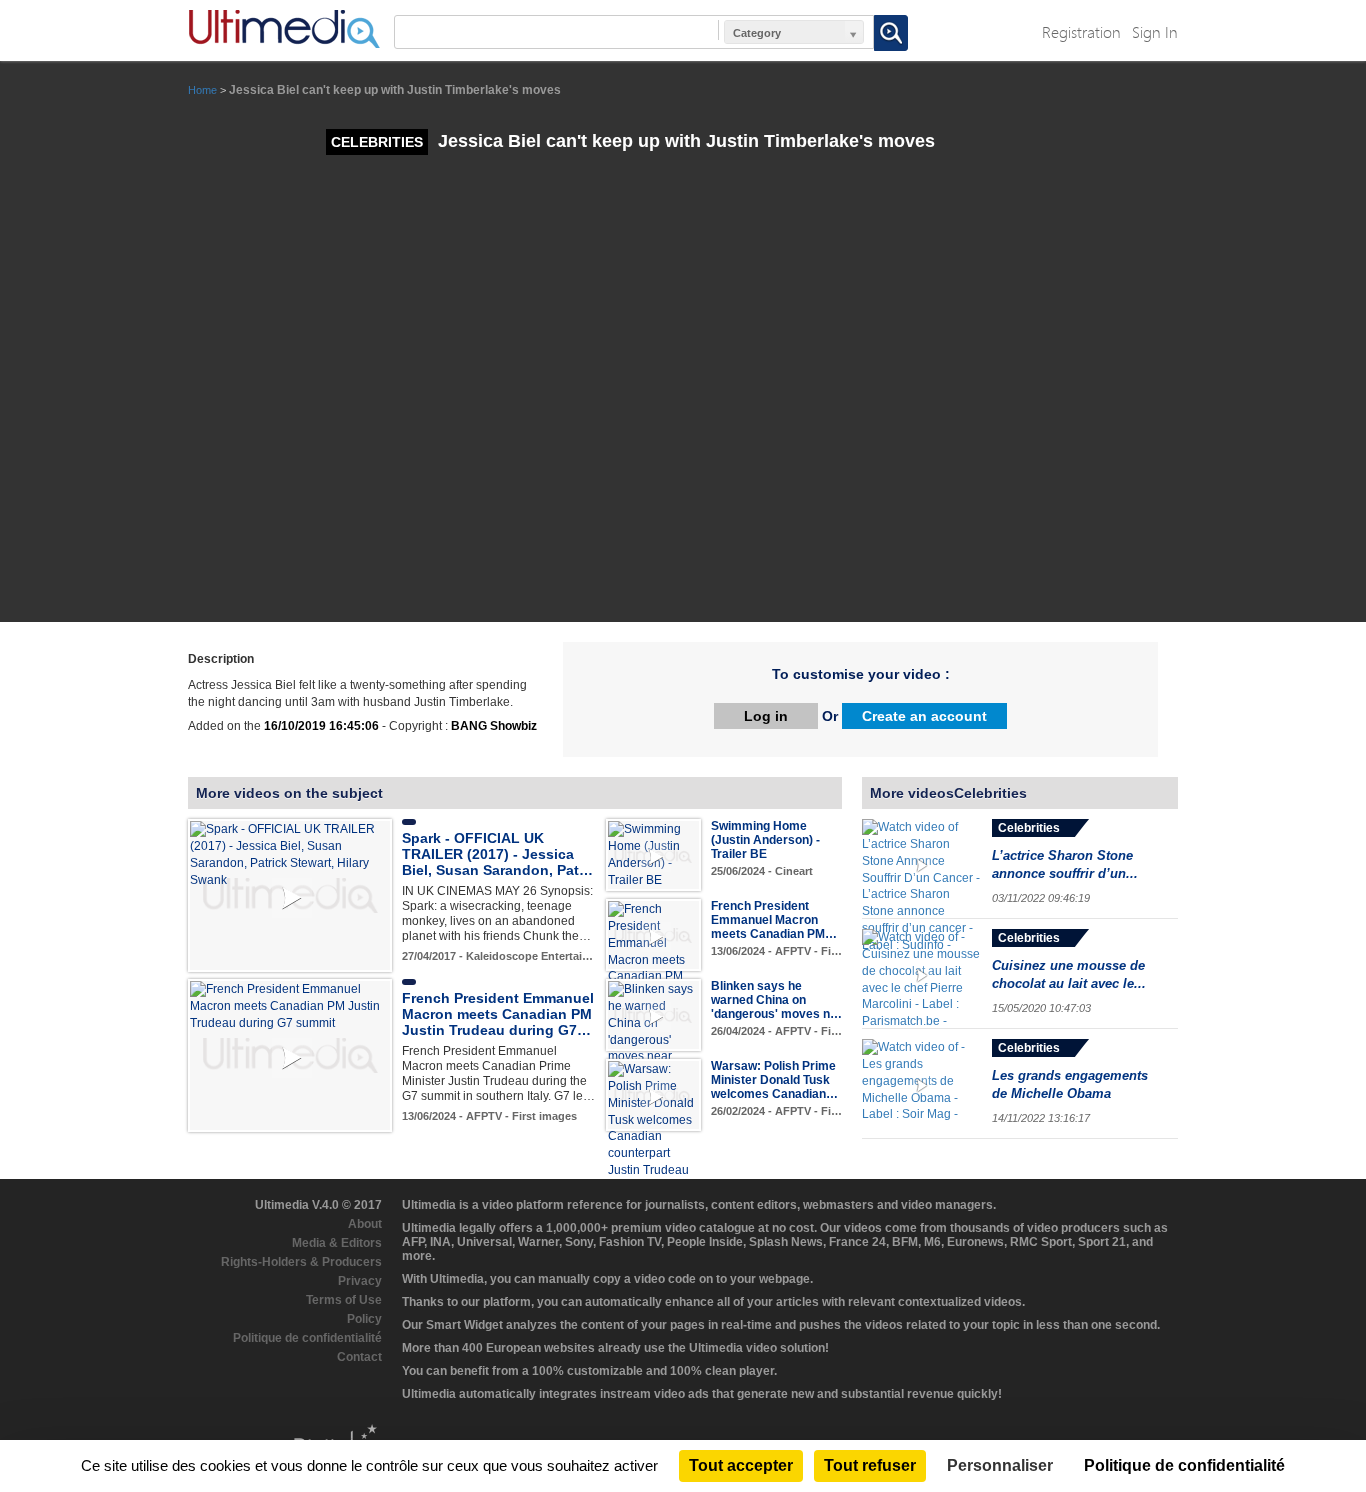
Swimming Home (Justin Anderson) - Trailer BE (765, 840)
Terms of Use (344, 1300)
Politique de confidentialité (307, 1338)
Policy (364, 1319)
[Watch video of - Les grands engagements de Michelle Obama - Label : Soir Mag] (922, 1084)
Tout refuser (870, 1465)
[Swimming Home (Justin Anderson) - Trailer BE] (653, 854)
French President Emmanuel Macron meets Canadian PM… (774, 920)
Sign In (1155, 31)
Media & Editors (337, 1243)
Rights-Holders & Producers (301, 1262)
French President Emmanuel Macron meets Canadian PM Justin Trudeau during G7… (498, 1014)
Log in (766, 716)
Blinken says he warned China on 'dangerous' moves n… (776, 1000)
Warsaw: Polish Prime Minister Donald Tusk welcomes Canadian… (774, 1080)
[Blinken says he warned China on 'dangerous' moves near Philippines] (653, 1031)
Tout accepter (741, 1465)
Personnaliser (1000, 1465)
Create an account (924, 716)
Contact (359, 1357)
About (365, 1224)
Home (202, 90)
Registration (1081, 31)
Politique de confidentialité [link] (1184, 1465)
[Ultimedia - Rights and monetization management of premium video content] (284, 29)
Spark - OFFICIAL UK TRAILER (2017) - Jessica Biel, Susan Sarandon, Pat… (497, 854)
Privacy (360, 1281)
